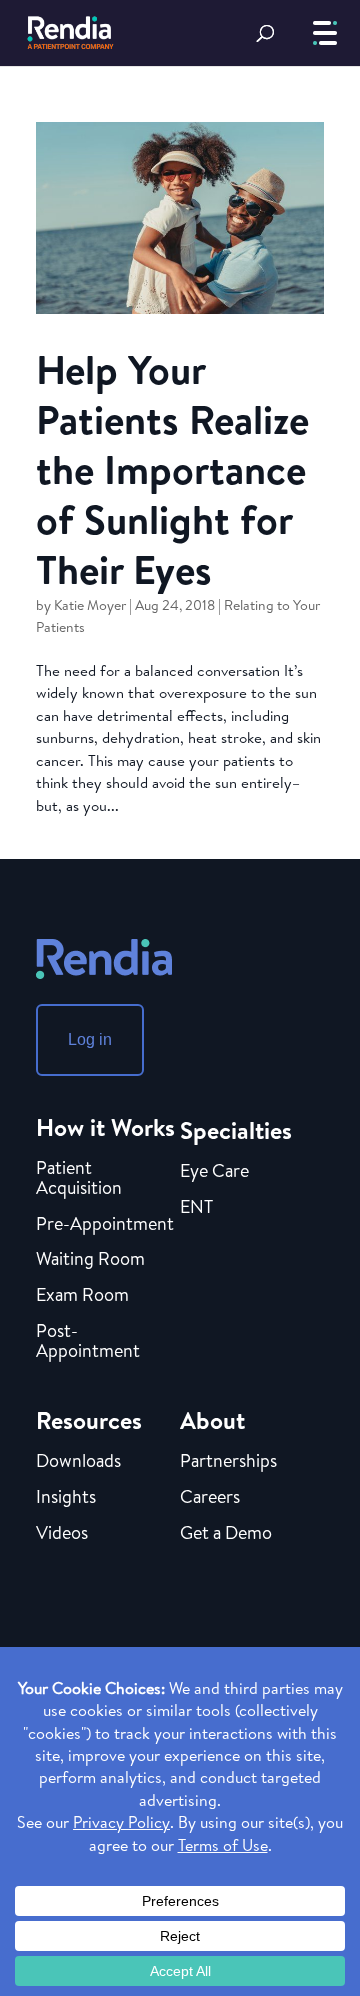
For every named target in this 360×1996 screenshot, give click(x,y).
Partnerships (228, 1462)
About (212, 1420)
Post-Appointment (88, 1342)
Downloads (78, 1462)
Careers (210, 1498)
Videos (62, 1534)
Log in (90, 1039)
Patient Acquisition (79, 1179)
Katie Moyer (90, 605)
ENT (196, 1208)
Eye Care (214, 1172)
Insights (66, 1498)
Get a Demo (226, 1534)
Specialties (236, 1130)
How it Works (105, 1127)
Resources (89, 1420)
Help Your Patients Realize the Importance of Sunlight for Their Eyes (172, 469)
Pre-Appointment (105, 1225)
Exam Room (82, 1296)
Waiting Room (90, 1260)
